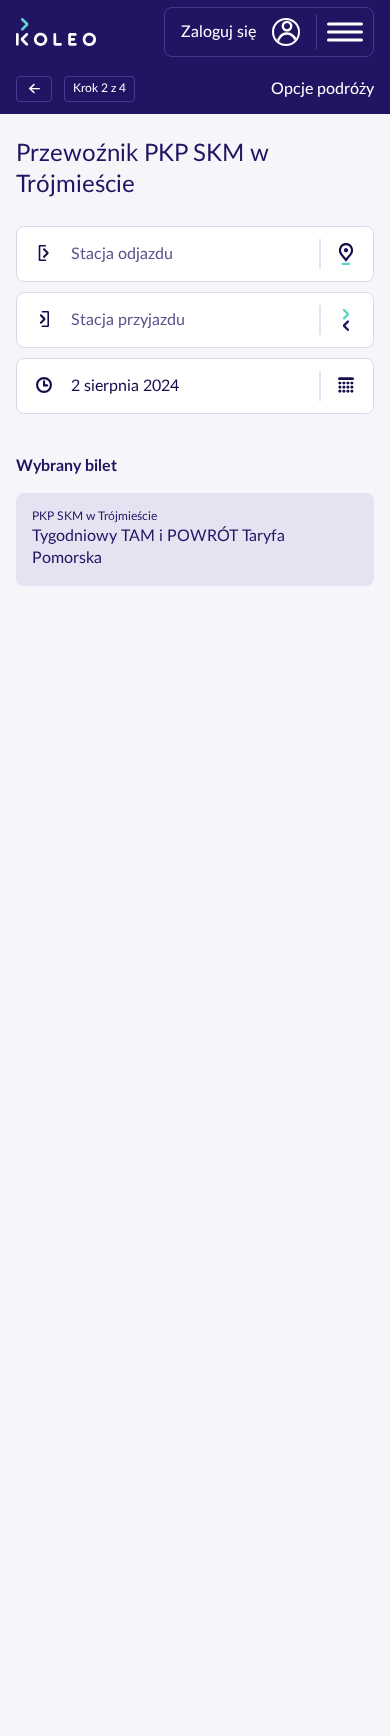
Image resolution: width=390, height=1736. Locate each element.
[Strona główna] (56, 32)
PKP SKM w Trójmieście (94, 516)
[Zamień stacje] (346, 320)
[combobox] (195, 254)
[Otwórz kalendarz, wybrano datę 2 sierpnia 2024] (346, 386)
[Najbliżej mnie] (346, 254)
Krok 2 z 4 (99, 88)
